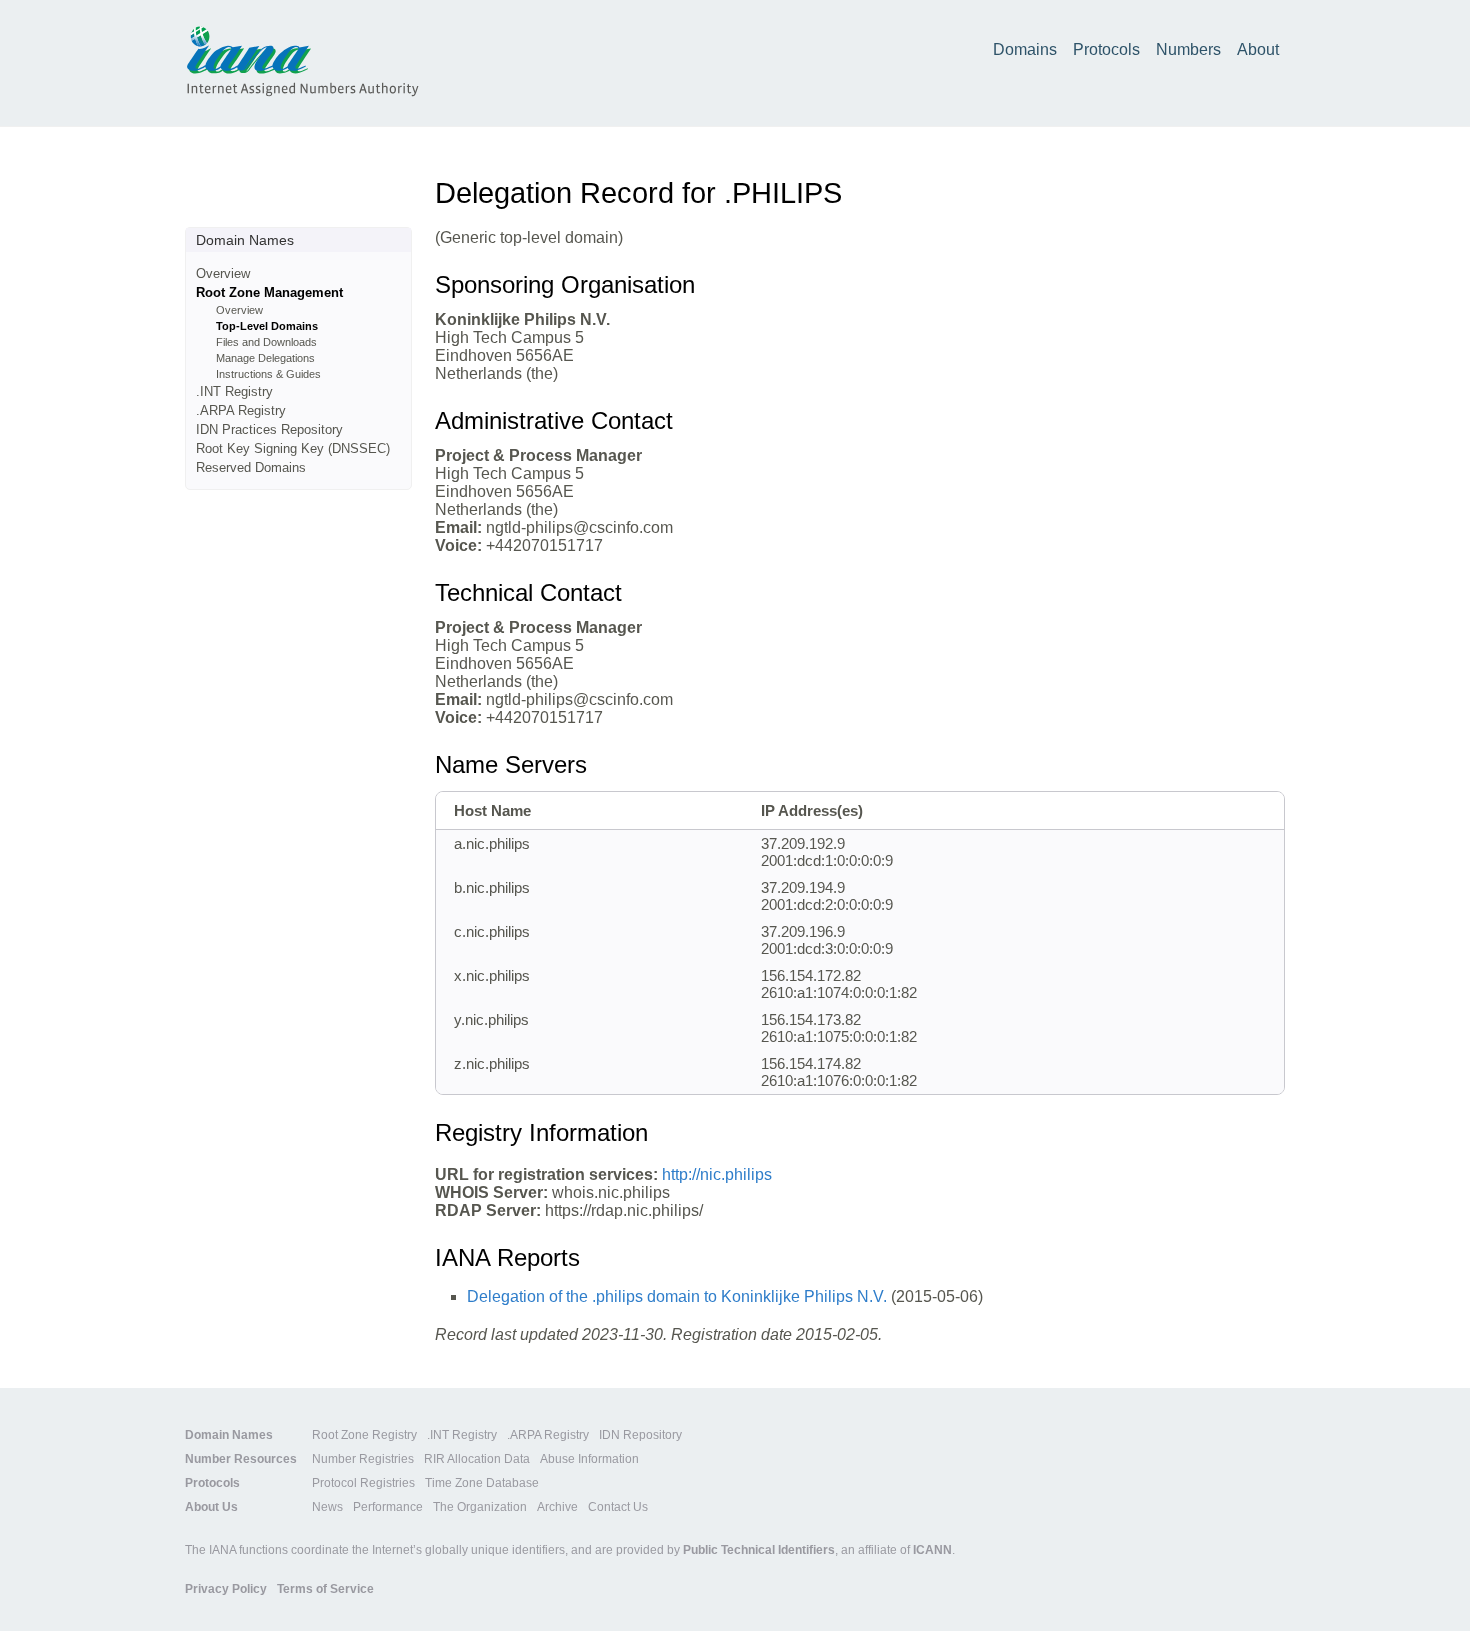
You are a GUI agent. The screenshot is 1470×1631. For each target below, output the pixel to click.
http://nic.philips (717, 1174)
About (1258, 49)
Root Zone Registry (364, 1435)
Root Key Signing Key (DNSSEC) (293, 448)
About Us (211, 1507)
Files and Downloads (266, 342)
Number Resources (241, 1459)
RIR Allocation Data (477, 1459)
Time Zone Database (482, 1483)
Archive (557, 1507)
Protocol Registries (363, 1483)
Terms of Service (325, 1589)
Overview (223, 273)
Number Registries (363, 1459)
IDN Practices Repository (269, 429)
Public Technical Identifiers (759, 1550)
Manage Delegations (265, 358)
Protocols (1106, 49)
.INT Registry (234, 391)
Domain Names (229, 1435)
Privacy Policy (226, 1589)
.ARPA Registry (241, 410)
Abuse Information (589, 1459)
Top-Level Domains (267, 326)
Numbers (1188, 49)
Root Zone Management (269, 292)
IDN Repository (640, 1435)
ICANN (932, 1550)
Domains (1025, 49)
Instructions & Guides (268, 374)
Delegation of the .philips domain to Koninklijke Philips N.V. (677, 1296)
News (327, 1507)
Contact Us (618, 1507)
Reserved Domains (251, 467)
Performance (388, 1507)
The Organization (480, 1507)
